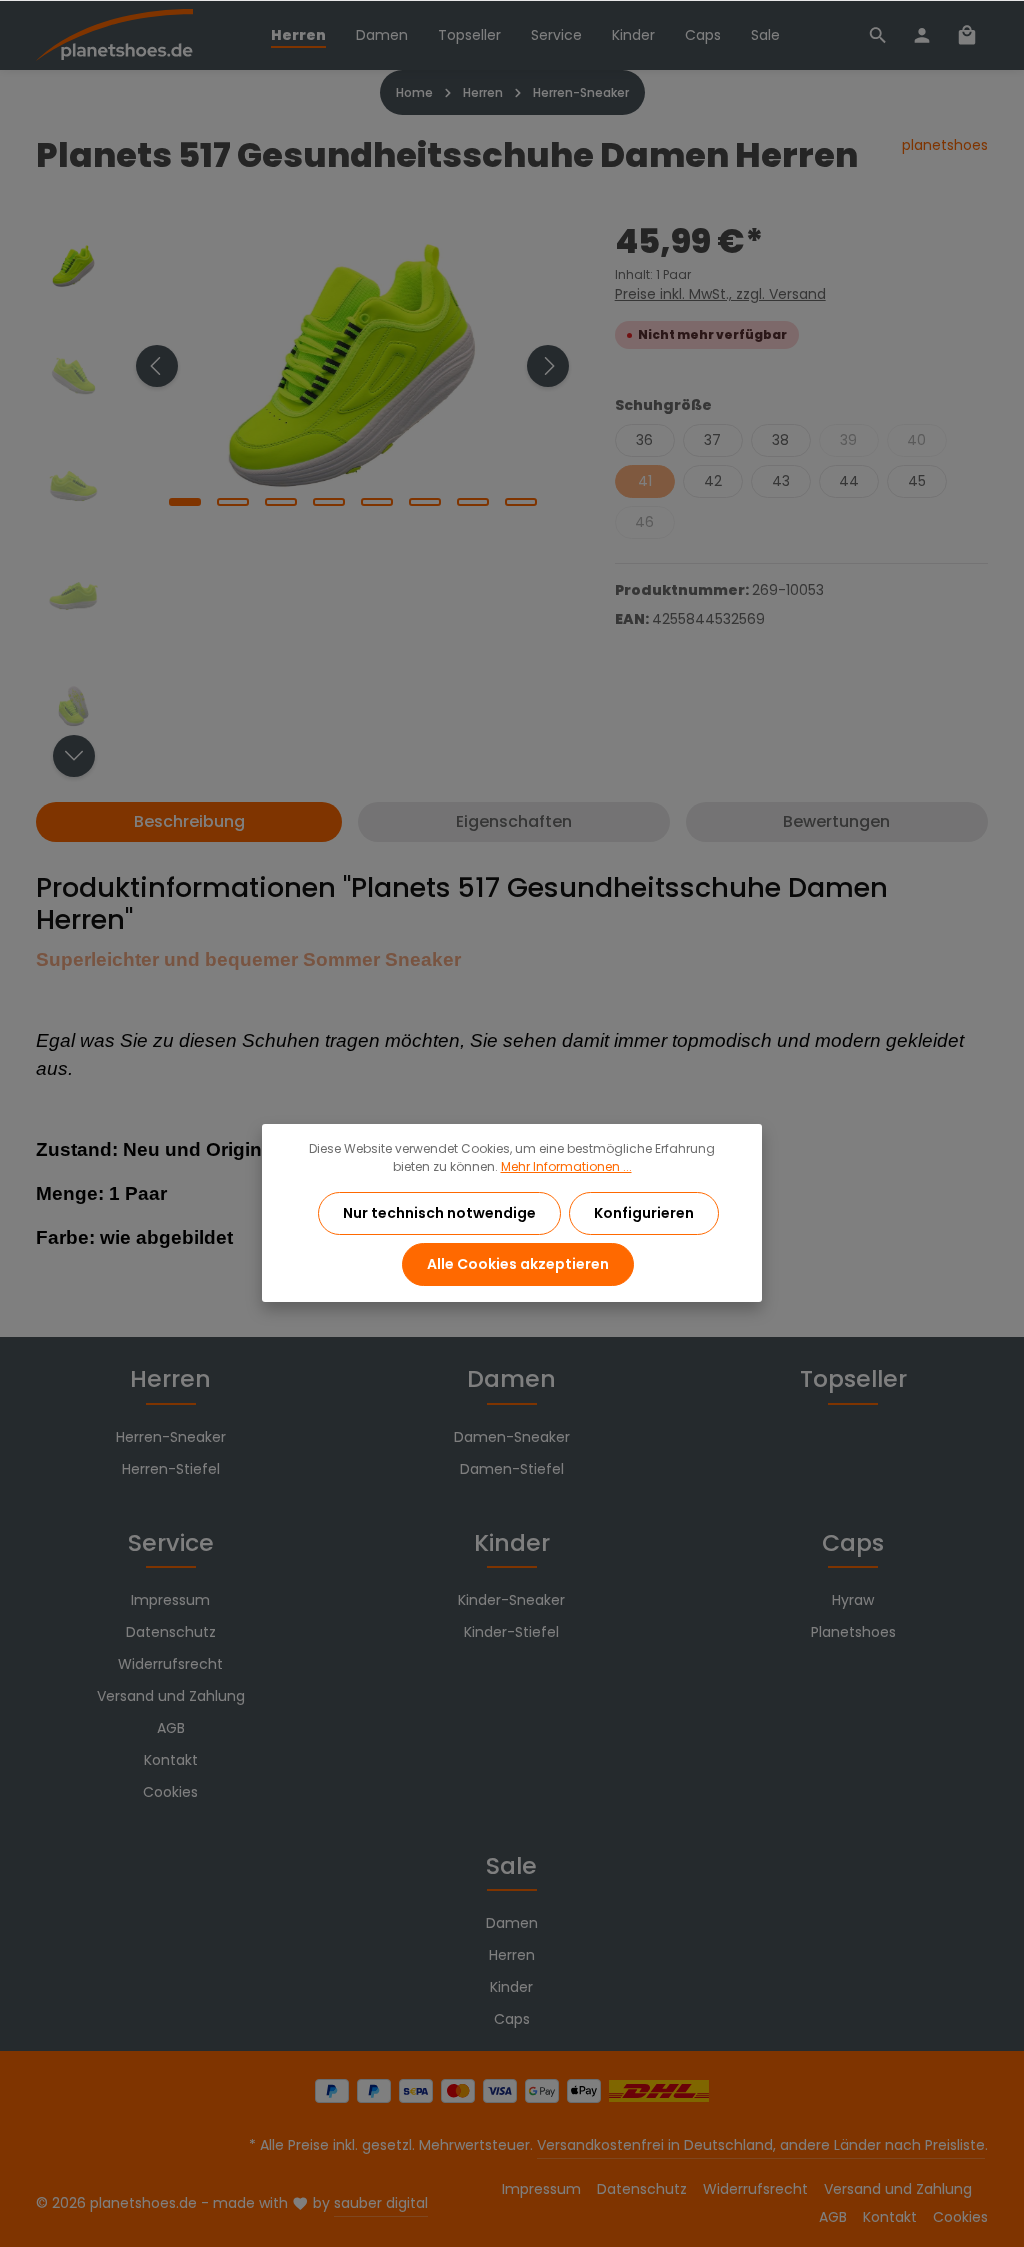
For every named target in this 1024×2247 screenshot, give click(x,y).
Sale (511, 1865)
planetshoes (945, 145)
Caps (853, 1542)
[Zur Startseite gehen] (114, 35)
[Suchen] (878, 35)
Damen (511, 1378)
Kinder (512, 1542)
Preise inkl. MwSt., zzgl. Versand (720, 294)
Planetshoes (853, 1632)
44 (849, 481)
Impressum (170, 1600)
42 (713, 481)
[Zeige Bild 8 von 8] (521, 502)
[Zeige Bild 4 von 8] (329, 502)
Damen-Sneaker (512, 1437)
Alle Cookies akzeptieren (518, 1264)
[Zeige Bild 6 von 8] (425, 502)
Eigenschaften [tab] (514, 821)
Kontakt (171, 1760)
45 (917, 481)
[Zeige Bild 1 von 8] (185, 502)
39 (848, 440)
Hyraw (853, 1600)
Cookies (170, 1792)
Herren (170, 1378)
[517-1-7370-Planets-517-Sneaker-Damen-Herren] (352, 366)
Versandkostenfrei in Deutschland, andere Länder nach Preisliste (761, 2145)
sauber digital (381, 2203)
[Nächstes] (548, 366)
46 (644, 522)
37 (712, 440)
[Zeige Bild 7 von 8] (473, 502)
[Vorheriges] (157, 366)
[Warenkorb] (967, 35)
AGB (171, 1728)
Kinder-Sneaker (511, 1600)
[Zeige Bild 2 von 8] (233, 502)
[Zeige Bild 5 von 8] (377, 502)
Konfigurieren (644, 1213)
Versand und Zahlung (171, 1696)
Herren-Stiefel (171, 1469)
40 (916, 440)
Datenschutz (171, 1632)
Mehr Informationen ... (566, 1166)
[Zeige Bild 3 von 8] (281, 502)
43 (781, 481)
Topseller (853, 1378)
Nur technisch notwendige (439, 1213)
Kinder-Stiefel (511, 1632)
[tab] (189, 822)
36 (644, 440)
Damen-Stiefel (512, 1469)
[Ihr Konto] (922, 35)
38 (780, 440)
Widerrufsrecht (170, 1664)
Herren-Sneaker (171, 1437)
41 (645, 481)
